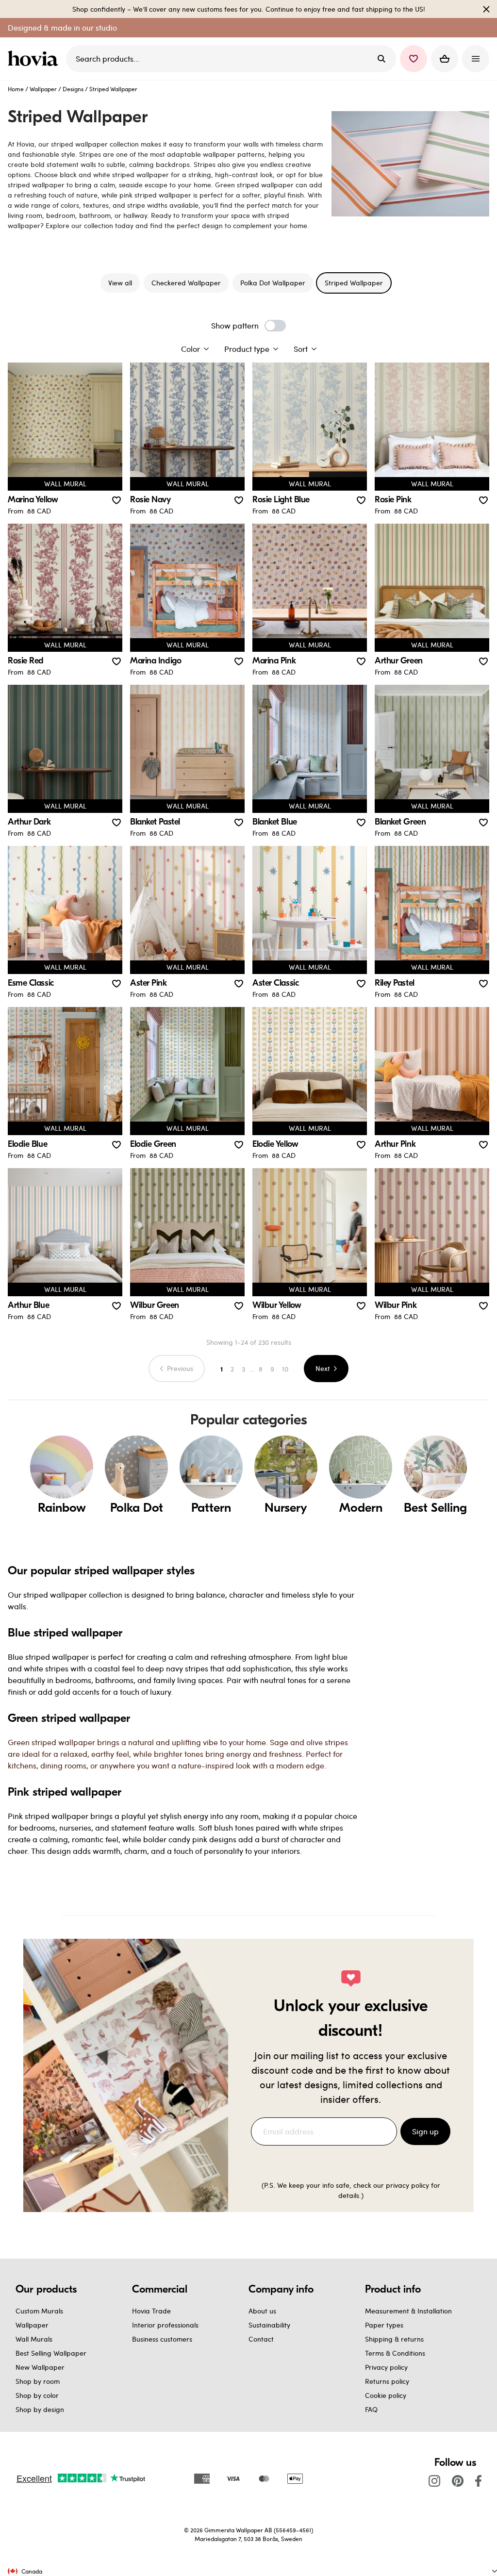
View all (120, 283)
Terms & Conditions (395, 2353)
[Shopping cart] (445, 59)
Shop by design (40, 2409)
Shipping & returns (394, 2339)
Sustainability (269, 2325)
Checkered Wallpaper (186, 283)
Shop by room (38, 2381)
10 (285, 1369)
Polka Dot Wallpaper (273, 283)
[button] (414, 59)
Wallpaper (43, 89)
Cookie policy (386, 2395)
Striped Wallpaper (354, 283)
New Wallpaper (40, 2367)
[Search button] (381, 59)
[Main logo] (35, 59)
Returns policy (387, 2381)
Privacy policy (386, 2367)
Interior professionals (165, 2325)
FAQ (371, 2409)
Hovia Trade (151, 2311)
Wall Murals (34, 2339)
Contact (261, 2339)
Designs (73, 89)
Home (16, 89)
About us (262, 2311)
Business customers (162, 2339)
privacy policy (407, 2185)
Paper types (384, 2325)
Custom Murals (39, 2311)
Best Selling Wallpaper (51, 2353)
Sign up (425, 2131)
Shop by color (37, 2395)
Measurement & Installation (408, 2311)
